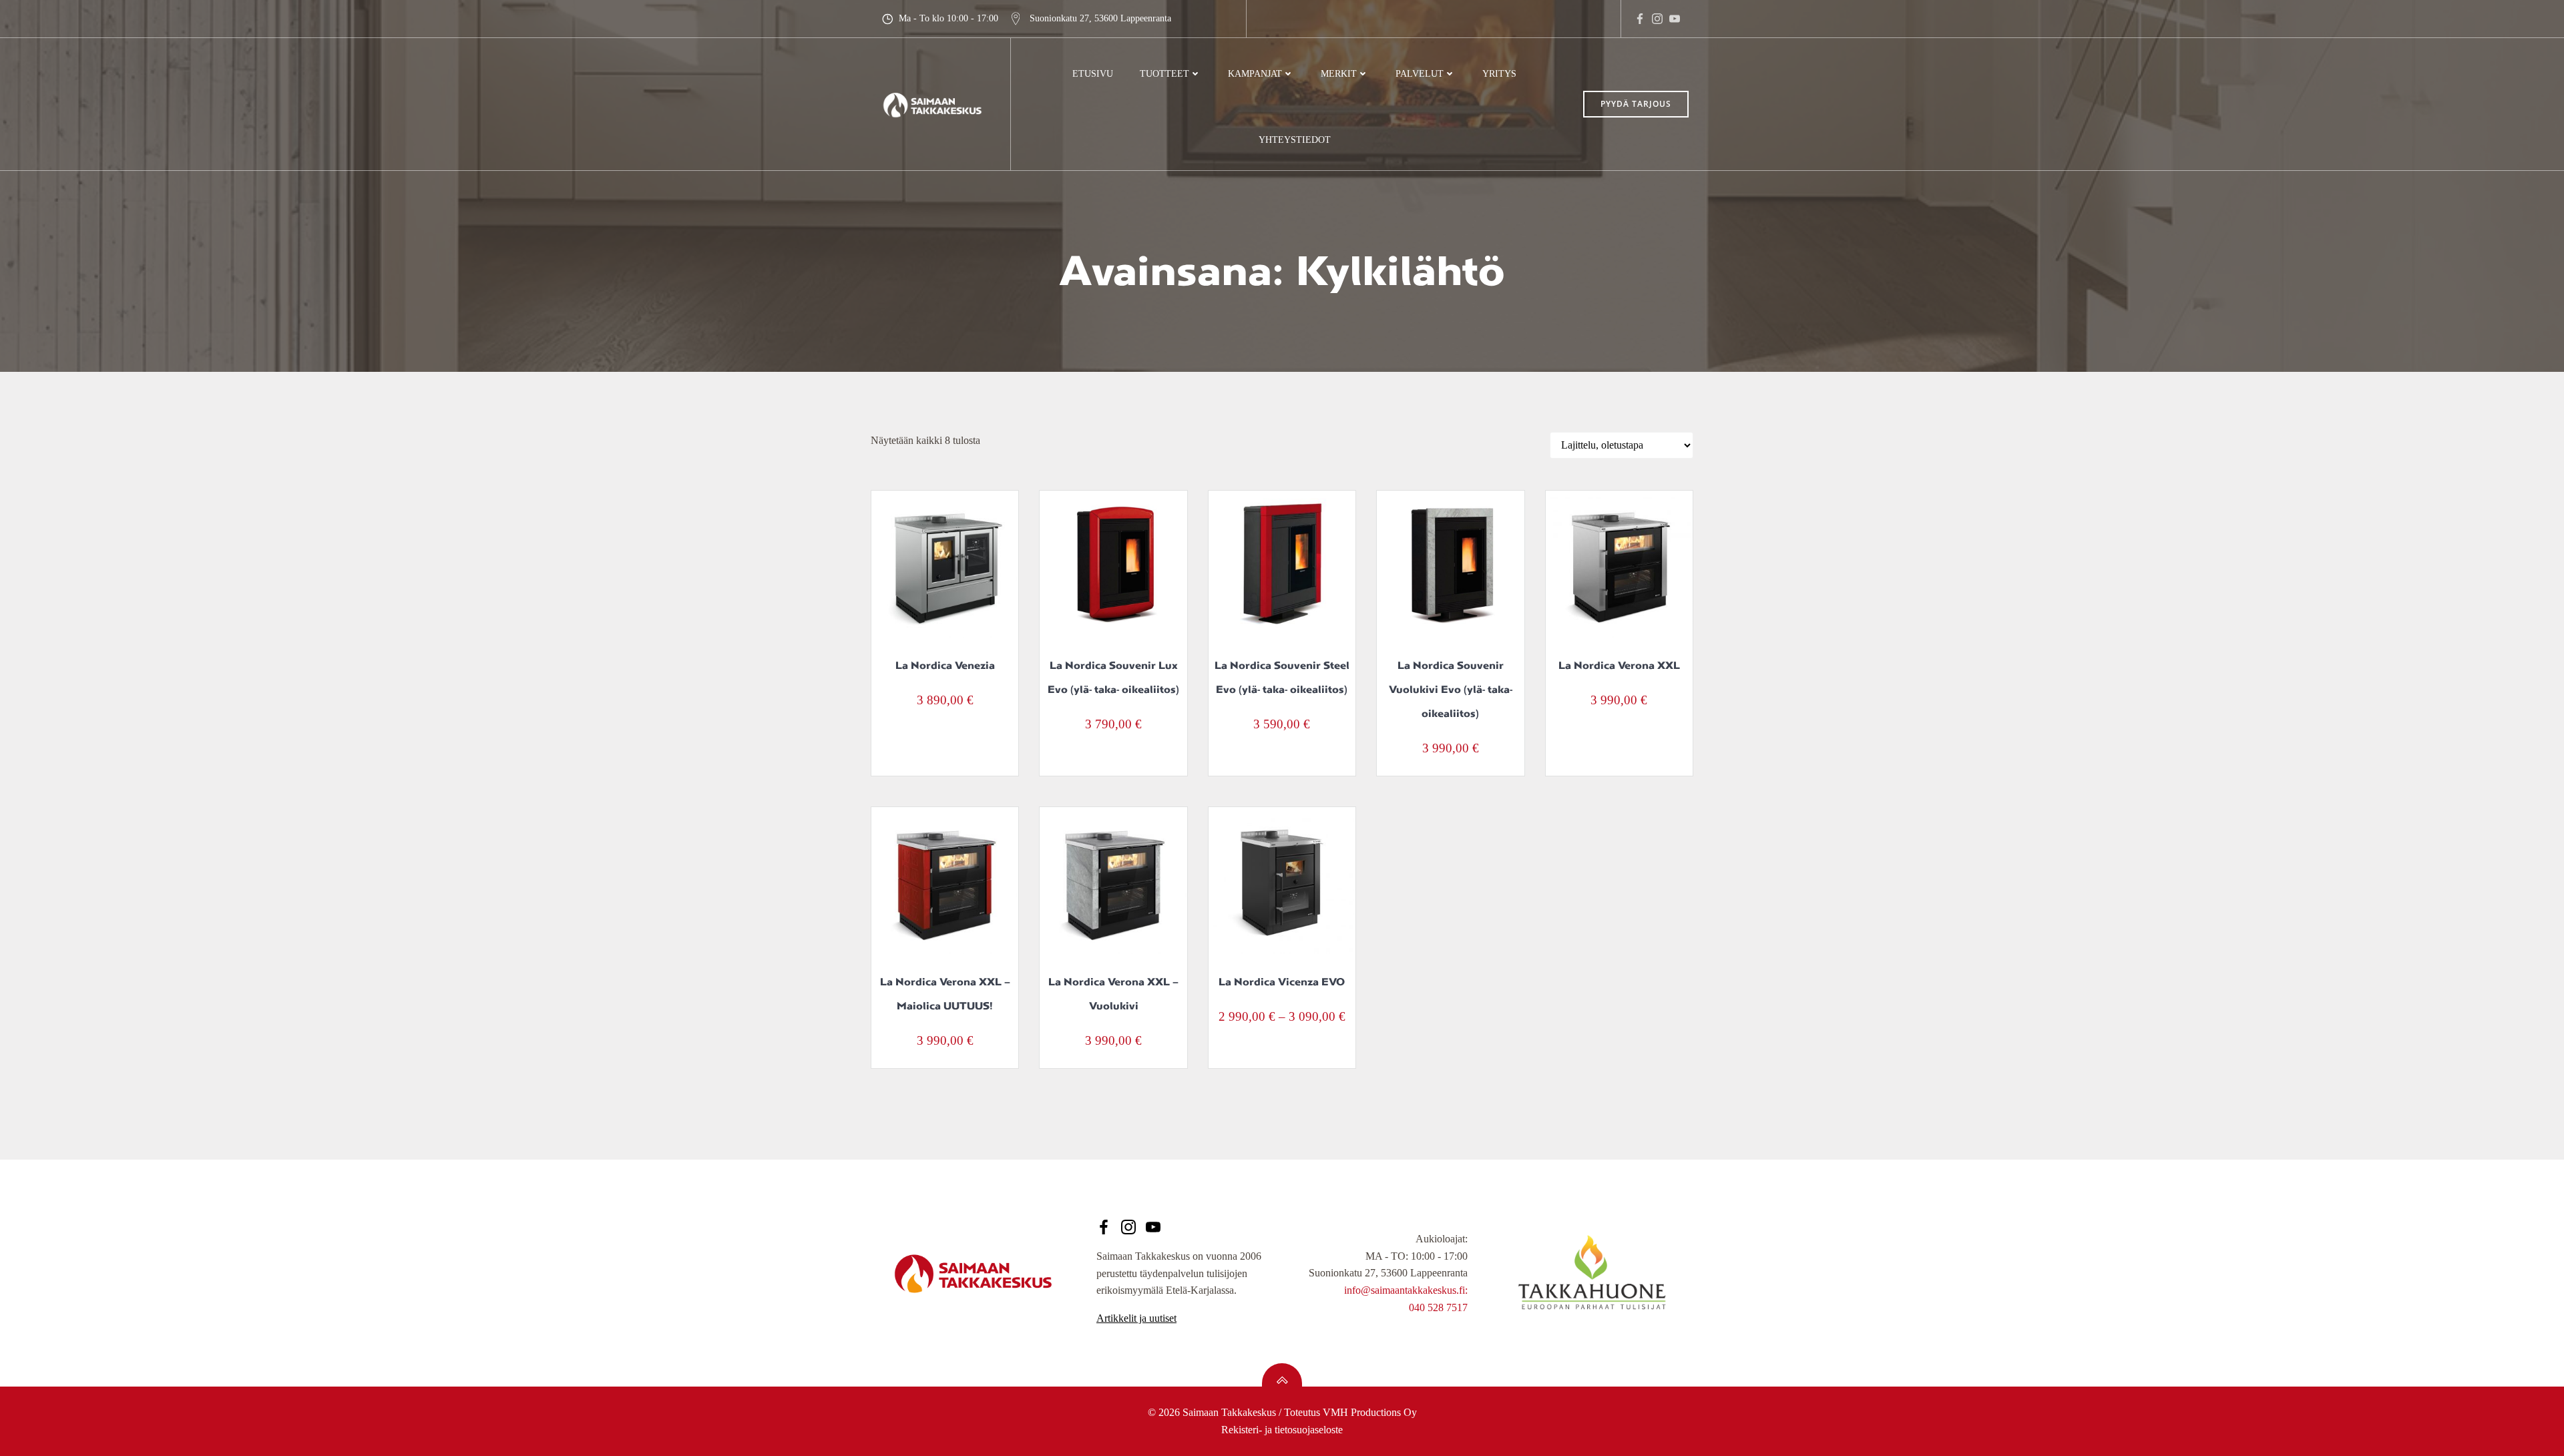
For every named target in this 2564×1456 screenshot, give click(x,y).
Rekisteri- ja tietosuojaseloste (1282, 1430)
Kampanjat (1255, 74)
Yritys (1499, 74)
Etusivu (1093, 74)
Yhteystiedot (1295, 140)
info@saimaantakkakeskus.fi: (1406, 1290)
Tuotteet (1164, 74)
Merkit (1339, 74)
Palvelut (1420, 74)
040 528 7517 (1438, 1307)
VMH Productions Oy (1370, 1412)
